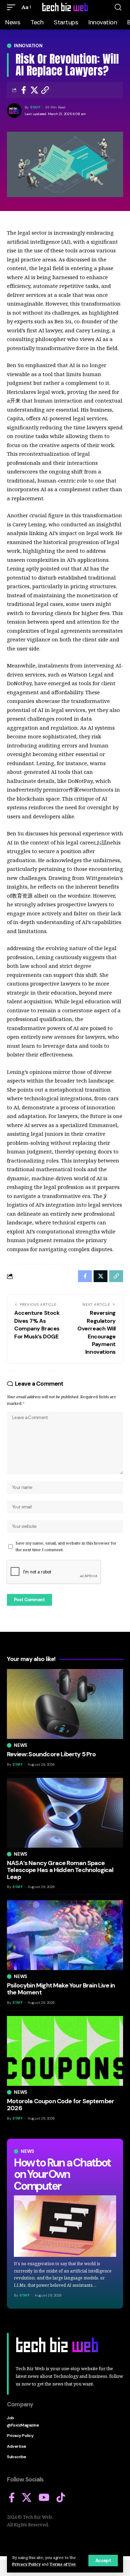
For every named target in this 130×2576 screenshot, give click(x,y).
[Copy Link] (45, 90)
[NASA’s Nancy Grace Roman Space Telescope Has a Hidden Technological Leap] (65, 1813)
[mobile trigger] (13, 7)
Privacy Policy (26, 2564)
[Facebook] (12, 2498)
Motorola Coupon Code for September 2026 (60, 2105)
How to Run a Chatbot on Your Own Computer (62, 2174)
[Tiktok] (61, 2498)
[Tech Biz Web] (65, 7)
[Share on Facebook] (24, 90)
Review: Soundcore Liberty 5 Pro (51, 1754)
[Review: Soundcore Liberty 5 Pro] (65, 1704)
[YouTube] (44, 2498)
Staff (35, 107)
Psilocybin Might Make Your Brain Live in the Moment (61, 1989)
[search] (118, 7)
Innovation (28, 46)
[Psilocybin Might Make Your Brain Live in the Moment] (65, 1935)
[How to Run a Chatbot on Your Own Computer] (65, 2226)
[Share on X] (34, 90)
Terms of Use (63, 2564)
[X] (27, 2498)
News (28, 2151)
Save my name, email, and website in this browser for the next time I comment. (66, 1546)
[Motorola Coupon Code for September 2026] (65, 2051)
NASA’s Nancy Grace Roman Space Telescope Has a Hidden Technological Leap (60, 1870)
